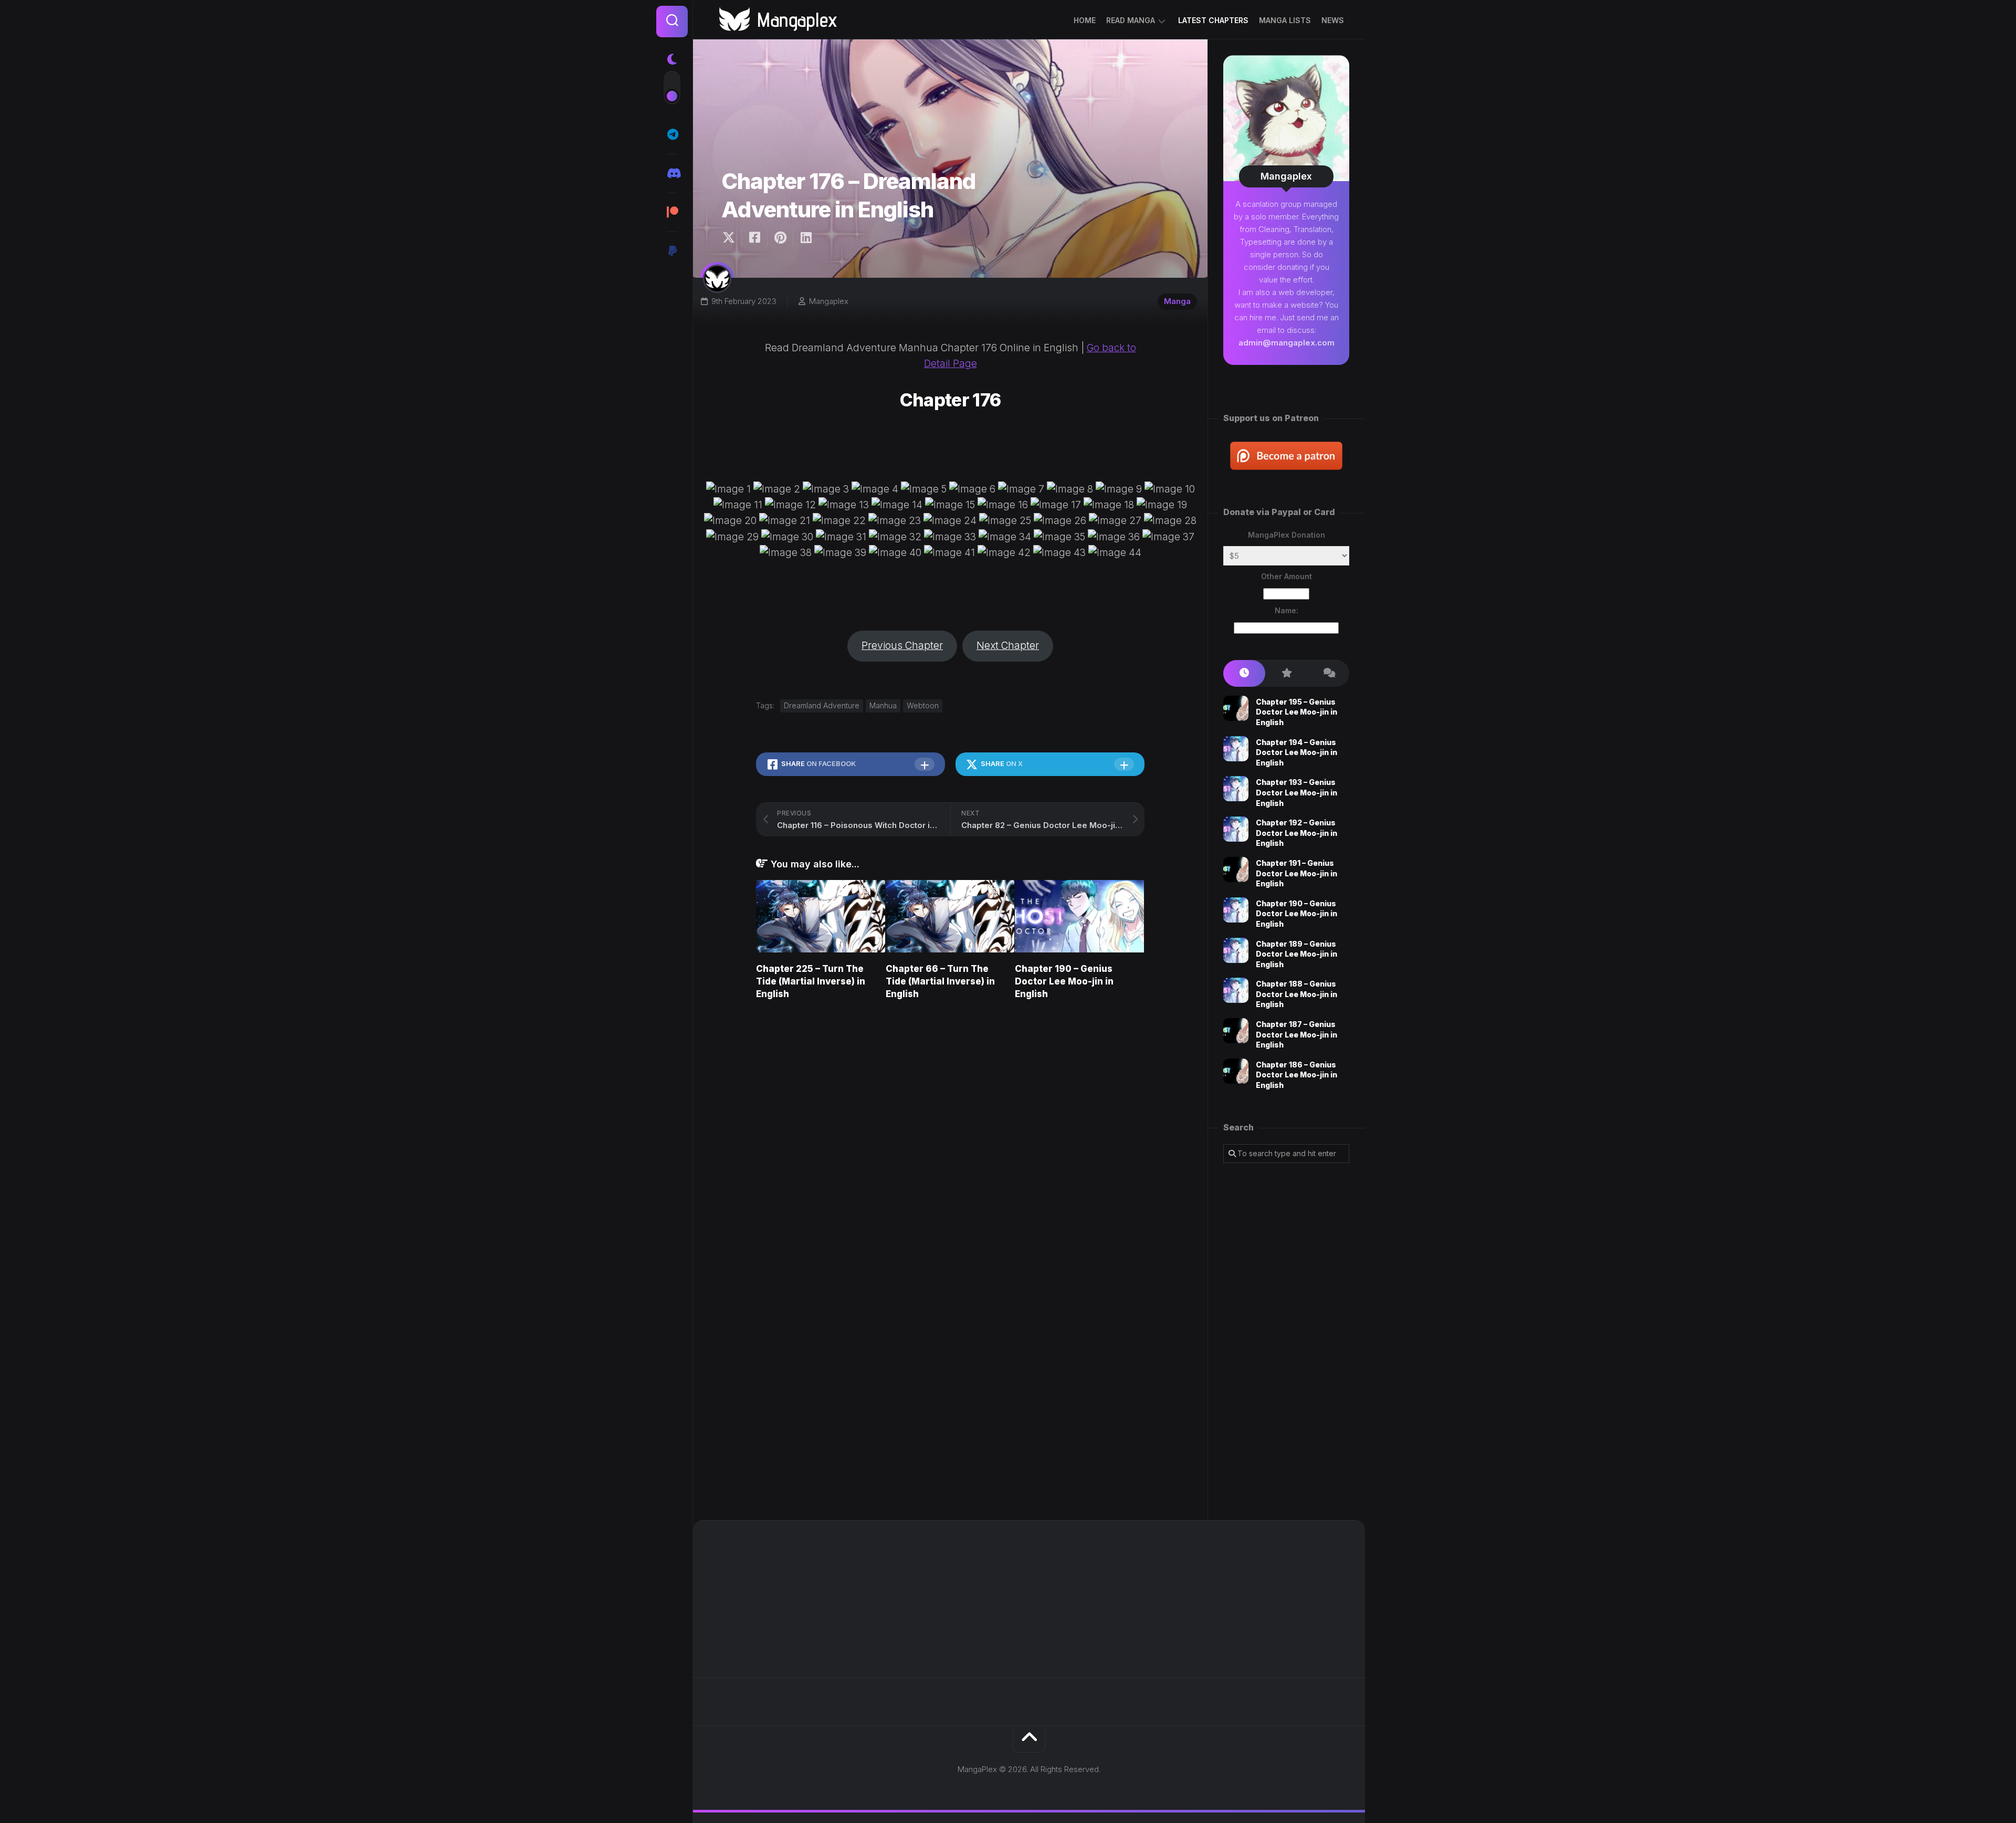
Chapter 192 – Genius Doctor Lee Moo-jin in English (1296, 833)
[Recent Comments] (1328, 673)
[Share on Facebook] (754, 238)
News (1333, 20)
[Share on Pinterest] (780, 238)
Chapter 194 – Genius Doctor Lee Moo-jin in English (1296, 752)
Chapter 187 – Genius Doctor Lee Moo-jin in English (1296, 1034)
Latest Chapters (1213, 20)
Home (1085, 20)
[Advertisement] (1286, 1342)
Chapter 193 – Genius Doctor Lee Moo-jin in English (1296, 792)
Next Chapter (1008, 646)
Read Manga (1131, 20)
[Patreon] (672, 212)
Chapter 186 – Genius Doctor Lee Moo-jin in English (1296, 1075)
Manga (1177, 301)
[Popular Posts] (1286, 673)
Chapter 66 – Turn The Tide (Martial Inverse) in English (940, 981)
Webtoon (923, 705)
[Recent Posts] (1244, 673)
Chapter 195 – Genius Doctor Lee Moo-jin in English (1296, 712)
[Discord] (672, 173)
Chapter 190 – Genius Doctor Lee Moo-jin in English (1064, 981)
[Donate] (672, 251)
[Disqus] (951, 1158)
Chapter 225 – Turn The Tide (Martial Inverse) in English (811, 981)
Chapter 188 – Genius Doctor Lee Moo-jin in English (1296, 994)
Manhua (883, 705)
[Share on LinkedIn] (806, 238)
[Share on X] (731, 238)
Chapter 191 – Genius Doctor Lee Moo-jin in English (1296, 873)
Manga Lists (1285, 20)
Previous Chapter (902, 646)
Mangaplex (829, 301)
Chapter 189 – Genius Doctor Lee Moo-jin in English (1296, 954)
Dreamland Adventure (822, 705)
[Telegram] (672, 134)
